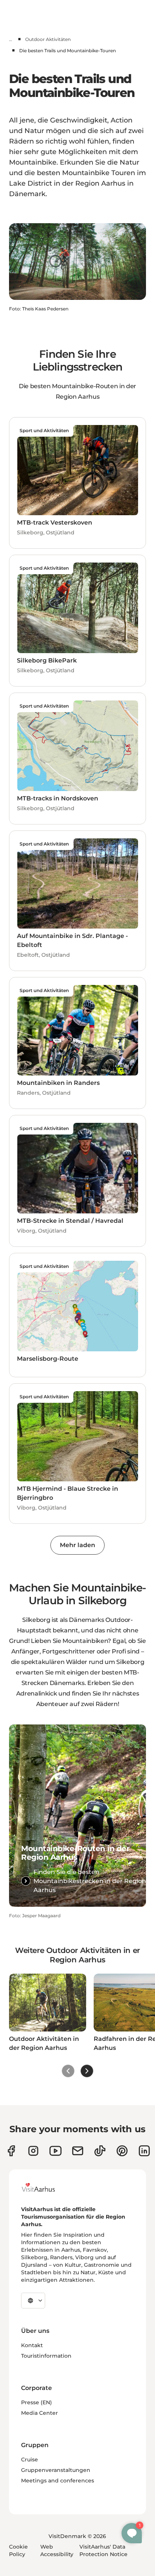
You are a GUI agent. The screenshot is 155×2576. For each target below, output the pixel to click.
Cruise (30, 2460)
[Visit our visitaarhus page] (11, 2151)
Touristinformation (46, 2356)
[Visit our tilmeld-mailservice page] (78, 2151)
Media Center (40, 2413)
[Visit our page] (33, 2151)
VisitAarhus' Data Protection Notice (103, 2550)
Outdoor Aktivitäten (48, 39)
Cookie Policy (18, 2550)
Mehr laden (77, 1545)
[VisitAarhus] (44, 2187)
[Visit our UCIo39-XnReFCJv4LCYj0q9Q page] (55, 2151)
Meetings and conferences (58, 2481)
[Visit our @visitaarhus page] (100, 2151)
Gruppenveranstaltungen (56, 2470)
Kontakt (32, 2345)
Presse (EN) (36, 2402)
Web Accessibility (57, 2550)
